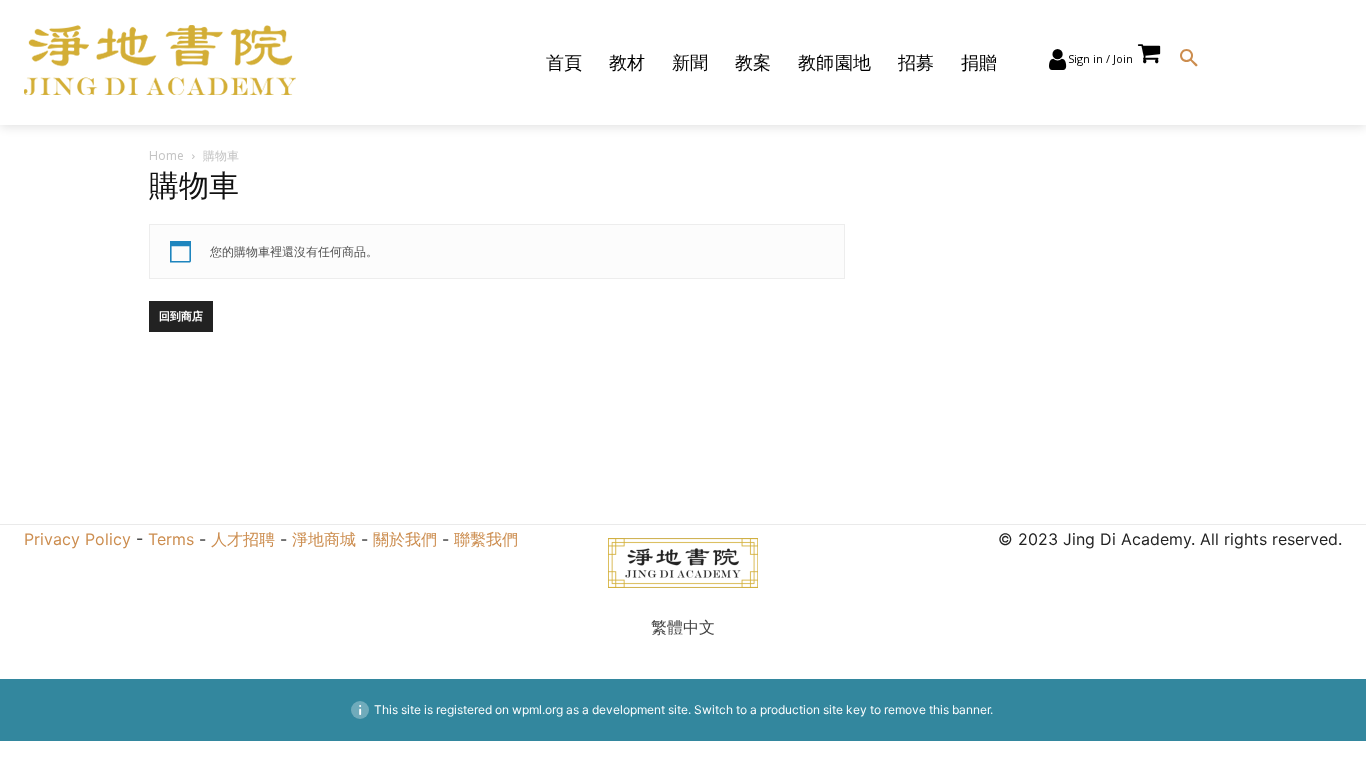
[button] (1189, 59)
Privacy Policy (77, 539)
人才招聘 (243, 539)
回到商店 (181, 316)
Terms (171, 539)
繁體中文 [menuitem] (683, 627)
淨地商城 (326, 539)
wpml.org (537, 709)
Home (166, 155)
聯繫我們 (486, 539)
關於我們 (405, 539)
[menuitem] (683, 626)
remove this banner (937, 709)
